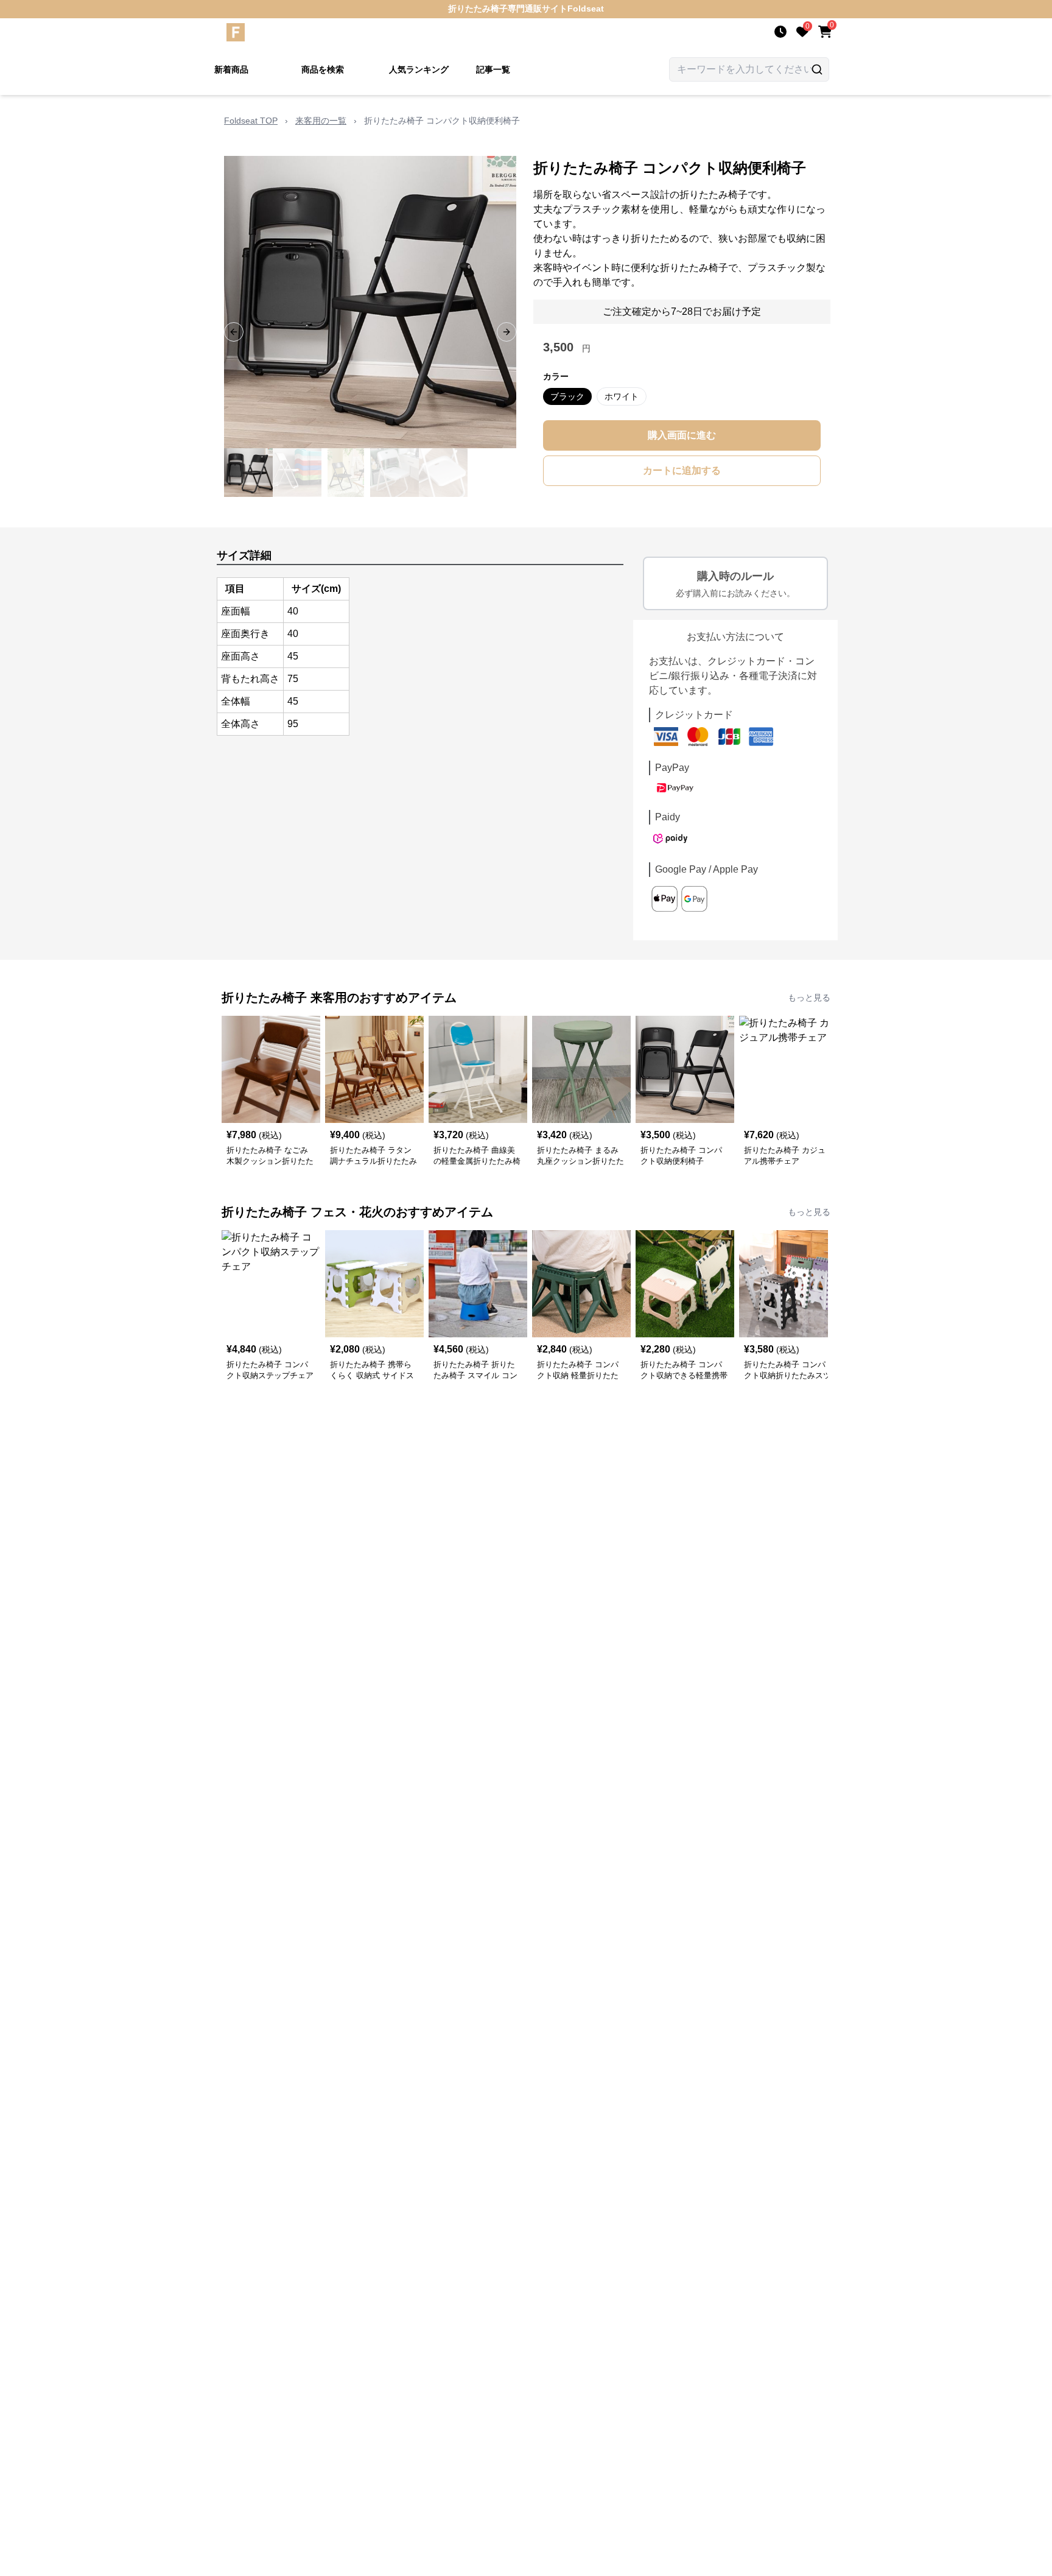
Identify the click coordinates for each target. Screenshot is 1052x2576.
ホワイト (622, 396)
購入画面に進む (682, 435)
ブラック (567, 396)
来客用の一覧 (321, 121)
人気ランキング (419, 69)
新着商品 (231, 69)
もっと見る (809, 998)
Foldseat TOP (251, 121)
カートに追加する (682, 470)
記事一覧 (493, 69)
